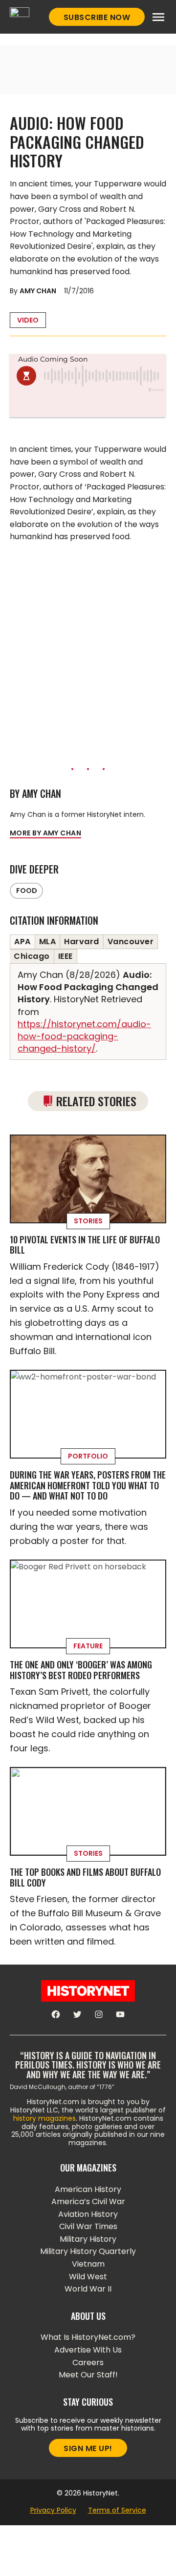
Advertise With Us (88, 2350)
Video (28, 320)
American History (88, 2189)
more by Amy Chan (45, 833)
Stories (88, 1221)
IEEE (66, 956)
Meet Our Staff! (88, 2375)
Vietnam (88, 2264)
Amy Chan (38, 291)
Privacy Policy (53, 2510)
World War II (88, 2289)
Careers (88, 2363)
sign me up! (88, 2448)
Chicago (32, 956)
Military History (88, 2239)
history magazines (44, 2118)
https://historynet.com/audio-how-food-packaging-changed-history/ (84, 1036)
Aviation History (88, 2214)
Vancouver (131, 942)
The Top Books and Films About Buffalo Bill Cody (85, 1877)
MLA (48, 942)
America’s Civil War (88, 2201)
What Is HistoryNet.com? (88, 2337)
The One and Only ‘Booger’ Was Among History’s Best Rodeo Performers (81, 1670)
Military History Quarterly (88, 2251)
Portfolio (88, 1456)
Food (27, 891)
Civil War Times (88, 2226)
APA (22, 942)
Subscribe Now (97, 17)
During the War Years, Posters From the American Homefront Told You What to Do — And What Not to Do (88, 1485)
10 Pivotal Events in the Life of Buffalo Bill (85, 1245)
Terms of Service (117, 2510)
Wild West (88, 2277)
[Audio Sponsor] (88, 406)
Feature (88, 1646)
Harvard (82, 942)
